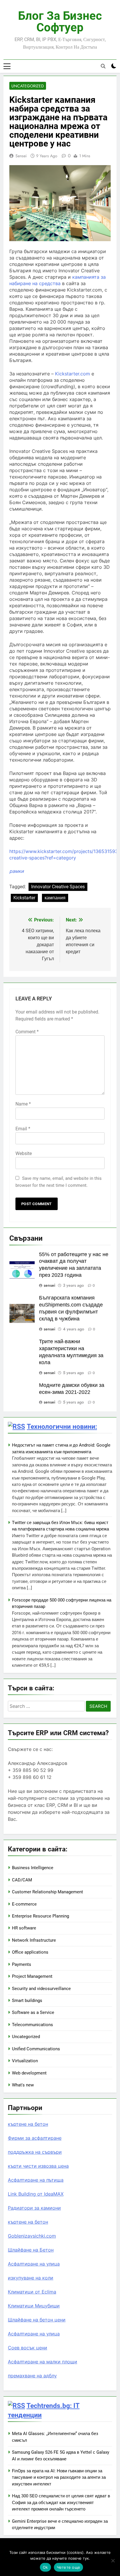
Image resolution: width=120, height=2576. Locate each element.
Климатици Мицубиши (34, 2306)
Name (23, 1104)
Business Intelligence (33, 1868)
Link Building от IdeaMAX (36, 2194)
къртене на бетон (28, 2124)
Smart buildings (27, 2001)
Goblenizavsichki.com (32, 2236)
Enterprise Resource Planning (40, 1916)
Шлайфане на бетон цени (37, 2320)
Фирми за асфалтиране (35, 2138)
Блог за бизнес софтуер (60, 22)
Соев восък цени (28, 2348)
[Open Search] (103, 66)
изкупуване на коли (31, 2278)
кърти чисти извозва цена (38, 2166)
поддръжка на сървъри (35, 2152)
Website (24, 1153)
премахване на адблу (32, 2376)
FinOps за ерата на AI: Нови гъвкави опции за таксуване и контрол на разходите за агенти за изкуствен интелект (59, 2477)
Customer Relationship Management (47, 1892)
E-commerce (24, 1904)
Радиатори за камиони (34, 2208)
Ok (45, 2567)
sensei (21, 156)
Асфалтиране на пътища (36, 2180)
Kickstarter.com (73, 374)
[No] (113, 2561)
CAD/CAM (22, 1880)
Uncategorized (28, 86)
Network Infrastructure (34, 1940)
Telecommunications (32, 2025)
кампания (55, 898)
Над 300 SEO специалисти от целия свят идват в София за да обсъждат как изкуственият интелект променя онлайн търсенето (61, 2502)
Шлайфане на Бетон (31, 2250)
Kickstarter (24, 898)
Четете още (69, 2567)
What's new (23, 2085)
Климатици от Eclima (32, 2292)
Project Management (32, 1976)
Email (23, 1129)
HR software (24, 1928)
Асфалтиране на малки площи (43, 2362)
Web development (29, 2073)
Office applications (30, 1952)
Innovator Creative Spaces (58, 887)
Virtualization (25, 2061)
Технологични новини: (62, 1426)
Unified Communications (36, 2049)
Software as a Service (33, 2012)
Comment (27, 1032)
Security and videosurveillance (41, 1989)
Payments (22, 1964)
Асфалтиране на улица (34, 2264)
